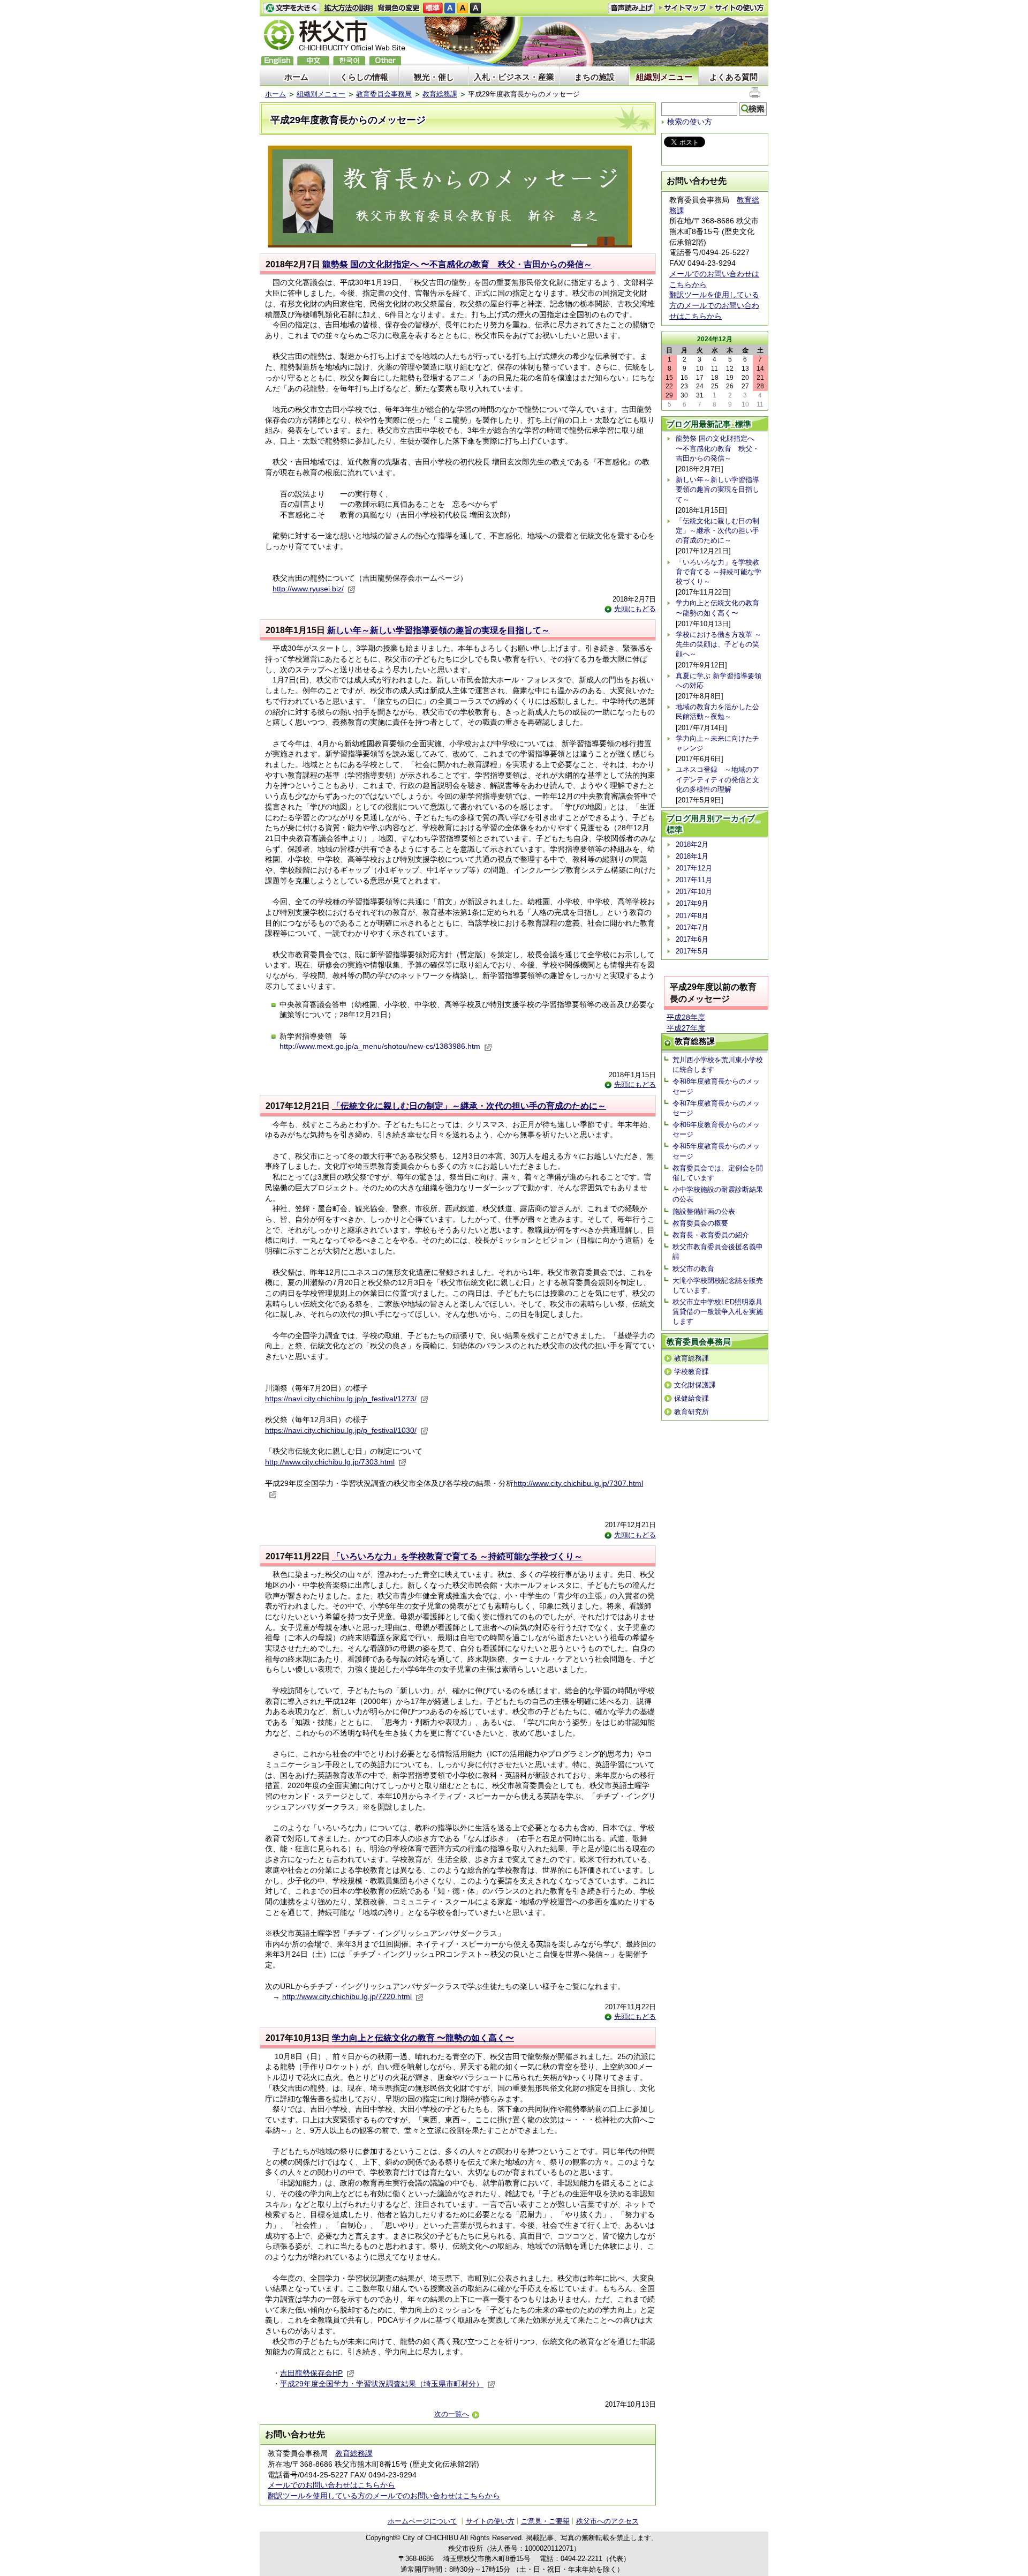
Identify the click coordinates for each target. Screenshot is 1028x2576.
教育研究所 (691, 1412)
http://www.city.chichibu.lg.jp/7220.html (347, 1996)
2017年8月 (692, 916)
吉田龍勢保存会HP (311, 2373)
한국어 (349, 61)
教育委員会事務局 (384, 94)
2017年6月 (692, 939)
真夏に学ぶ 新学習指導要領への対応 (719, 681)
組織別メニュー (664, 77)
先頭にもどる (635, 609)
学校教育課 (691, 1372)
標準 (433, 8)
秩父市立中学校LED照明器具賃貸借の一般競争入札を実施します (718, 1312)
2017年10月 (694, 892)
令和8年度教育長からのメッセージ (716, 1086)
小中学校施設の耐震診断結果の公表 (718, 1194)
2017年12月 (694, 868)
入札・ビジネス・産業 (514, 77)
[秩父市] (335, 37)
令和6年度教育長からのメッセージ (716, 1129)
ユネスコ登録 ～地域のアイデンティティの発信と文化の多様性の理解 (717, 779)
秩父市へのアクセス (607, 2521)
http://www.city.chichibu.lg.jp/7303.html (330, 1462)
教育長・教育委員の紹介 (711, 1235)
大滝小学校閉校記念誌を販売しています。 (718, 1285)
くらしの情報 (364, 77)
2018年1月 (692, 856)
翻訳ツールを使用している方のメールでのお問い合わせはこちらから (384, 2496)
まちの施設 (595, 77)
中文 (313, 61)
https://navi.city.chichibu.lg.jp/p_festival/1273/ (341, 1399)
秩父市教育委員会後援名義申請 (718, 1252)
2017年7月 (692, 927)
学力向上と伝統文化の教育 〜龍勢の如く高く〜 (423, 2038)
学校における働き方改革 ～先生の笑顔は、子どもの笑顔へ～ (719, 644)
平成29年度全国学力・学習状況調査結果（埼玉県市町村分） (382, 2384)
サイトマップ (683, 7)
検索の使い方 (690, 122)
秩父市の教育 (693, 1269)
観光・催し (434, 77)
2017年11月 (694, 880)
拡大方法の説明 (349, 8)
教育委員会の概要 (700, 1223)
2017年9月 (692, 903)
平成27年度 (686, 1028)
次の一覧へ (452, 2414)
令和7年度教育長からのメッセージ (716, 1108)
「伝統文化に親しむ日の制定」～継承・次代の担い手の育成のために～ (469, 1106)
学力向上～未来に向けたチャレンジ (717, 743)
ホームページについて (422, 2521)
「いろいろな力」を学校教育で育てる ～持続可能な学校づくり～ (457, 1556)
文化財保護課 (695, 1385)
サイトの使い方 (737, 8)
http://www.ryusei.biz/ (308, 589)
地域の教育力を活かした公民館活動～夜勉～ (717, 712)
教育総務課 (440, 94)
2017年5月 (692, 951)
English (277, 61)
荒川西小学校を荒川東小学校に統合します (718, 1065)
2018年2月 (692, 844)
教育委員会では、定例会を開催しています (718, 1173)
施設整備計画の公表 (704, 1211)
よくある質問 (734, 77)
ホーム (296, 77)
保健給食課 (691, 1398)
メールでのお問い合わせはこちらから (331, 2485)
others (385, 61)
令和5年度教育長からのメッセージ (716, 1151)
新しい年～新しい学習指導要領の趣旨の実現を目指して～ (439, 630)
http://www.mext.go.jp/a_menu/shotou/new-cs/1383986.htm (380, 1046)
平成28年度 (686, 1017)
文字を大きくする (291, 8)
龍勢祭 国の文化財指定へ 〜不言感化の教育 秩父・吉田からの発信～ (457, 264)
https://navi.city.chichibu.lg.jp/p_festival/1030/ (341, 1430)
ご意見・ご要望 (545, 2521)
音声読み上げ (631, 8)
